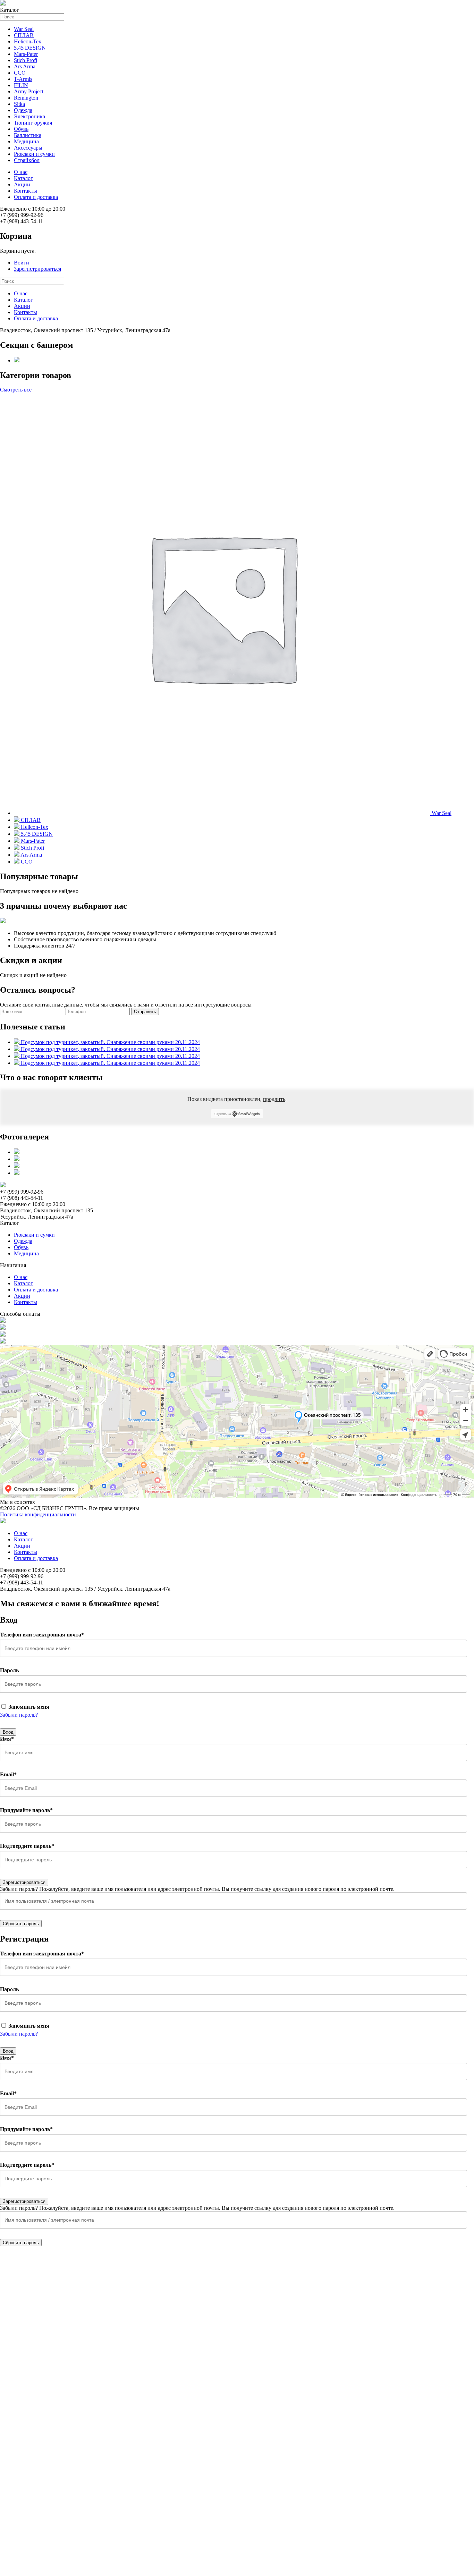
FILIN (21, 85)
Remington (26, 98)
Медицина (26, 141)
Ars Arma (25, 66)
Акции (22, 184)
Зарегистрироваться (37, 269)
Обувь (21, 129)
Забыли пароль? (19, 1715)
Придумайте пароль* (26, 1810)
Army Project (29, 91)
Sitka (19, 104)
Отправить (145, 1012)
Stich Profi (26, 60)
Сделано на (223, 1114)
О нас (21, 172)
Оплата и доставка (36, 197)
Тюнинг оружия (33, 123)
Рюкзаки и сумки (34, 154)
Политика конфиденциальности (38, 1514)
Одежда (23, 110)
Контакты (26, 191)
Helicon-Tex (28, 41)
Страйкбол (27, 160)
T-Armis (23, 79)
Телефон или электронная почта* (42, 1635)
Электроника (29, 116)
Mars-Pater (26, 54)
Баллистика (28, 135)
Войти (22, 263)
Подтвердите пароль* (27, 1846)
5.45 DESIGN (30, 48)
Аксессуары (28, 148)
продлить (274, 1099)
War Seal (24, 29)
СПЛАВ (24, 35)
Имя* (7, 1739)
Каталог (23, 178)
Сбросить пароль (21, 1924)
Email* (8, 1774)
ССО (20, 73)
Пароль (9, 1670)
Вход (8, 1732)
